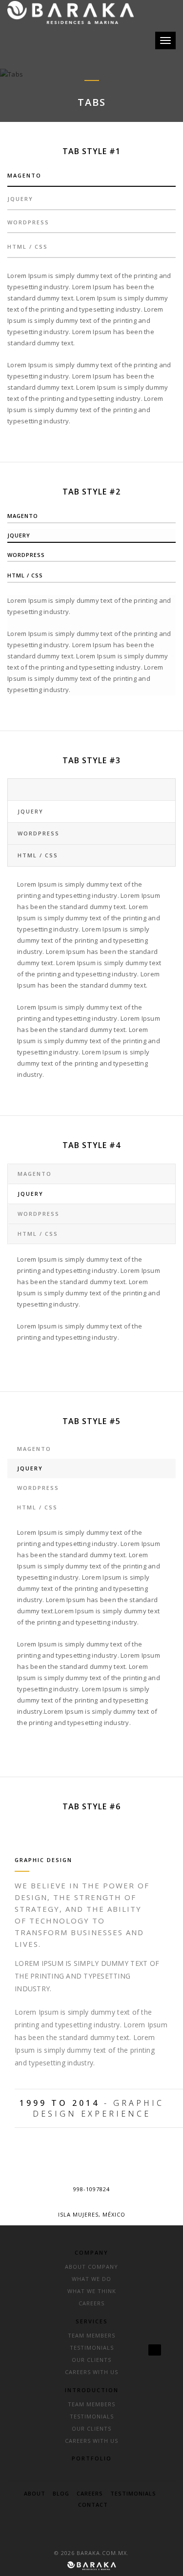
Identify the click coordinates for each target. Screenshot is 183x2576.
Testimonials (92, 2348)
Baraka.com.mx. (103, 2553)
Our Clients (91, 2360)
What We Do (91, 2279)
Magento (24, 175)
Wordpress (28, 222)
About (35, 2493)
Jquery (20, 199)
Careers (91, 2303)
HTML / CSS (28, 247)
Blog (61, 2493)
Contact (93, 2505)
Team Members (91, 2335)
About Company (91, 2267)
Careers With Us (91, 2372)
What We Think (92, 2291)
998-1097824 (91, 2189)
